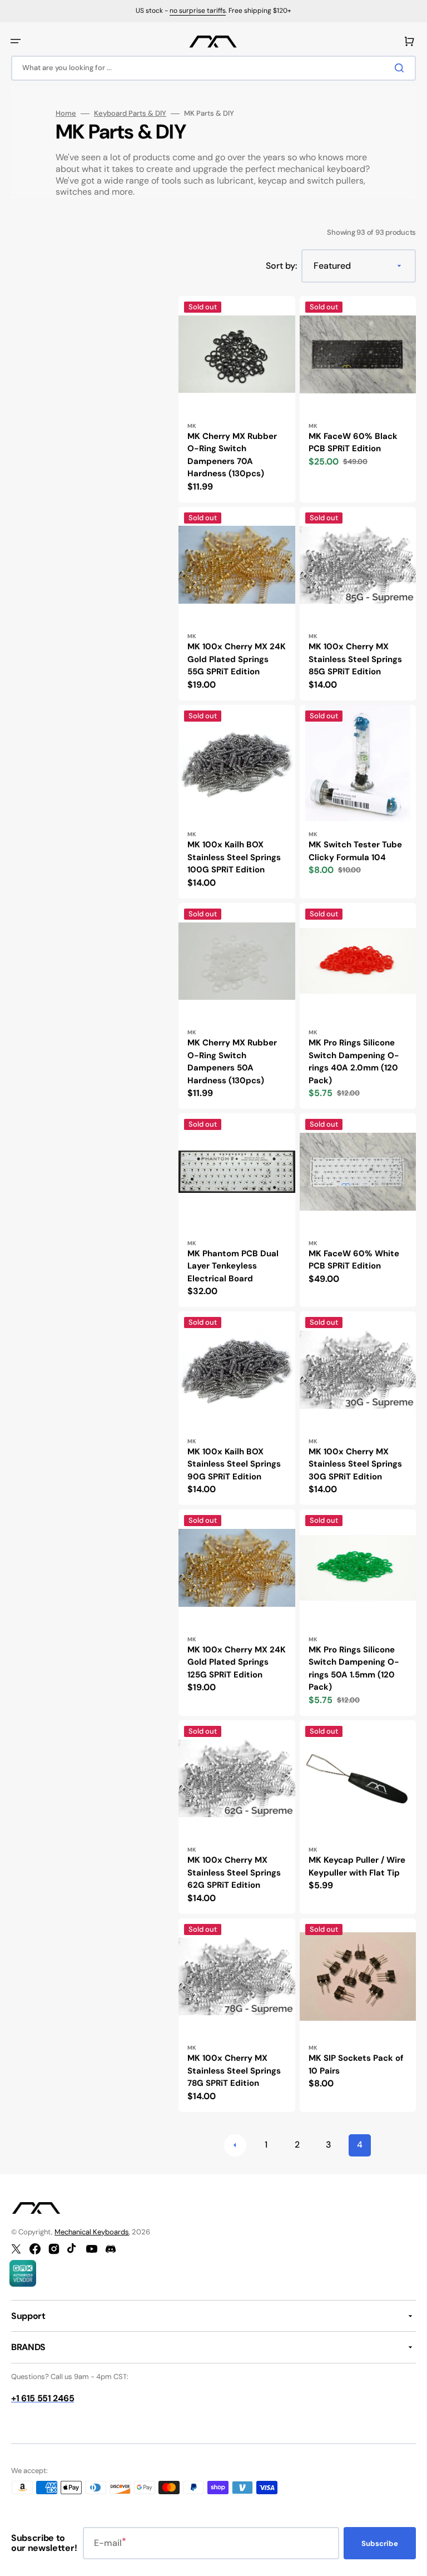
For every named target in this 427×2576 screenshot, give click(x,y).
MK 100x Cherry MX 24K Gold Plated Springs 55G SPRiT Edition (237, 659)
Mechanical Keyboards (92, 2232)
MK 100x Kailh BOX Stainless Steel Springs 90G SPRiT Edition (234, 1464)
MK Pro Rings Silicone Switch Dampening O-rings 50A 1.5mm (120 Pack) (354, 1669)
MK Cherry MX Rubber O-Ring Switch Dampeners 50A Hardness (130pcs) (232, 1062)
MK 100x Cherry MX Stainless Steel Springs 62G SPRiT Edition (234, 1872)
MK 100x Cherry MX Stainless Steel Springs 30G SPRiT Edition (355, 1464)
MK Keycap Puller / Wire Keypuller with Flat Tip (357, 1866)
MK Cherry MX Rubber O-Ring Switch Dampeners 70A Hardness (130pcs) (232, 455)
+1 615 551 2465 (43, 2398)
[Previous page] (235, 2145)
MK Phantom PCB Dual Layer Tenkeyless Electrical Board (233, 1266)
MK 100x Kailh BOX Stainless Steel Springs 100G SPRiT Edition (234, 857)
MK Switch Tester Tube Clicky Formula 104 (355, 851)
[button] (16, 41)
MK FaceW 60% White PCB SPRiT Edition (354, 1260)
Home (66, 113)
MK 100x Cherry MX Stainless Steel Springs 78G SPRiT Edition (234, 2071)
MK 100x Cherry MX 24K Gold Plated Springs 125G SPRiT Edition (237, 1662)
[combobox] (213, 68)
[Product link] (237, 399)
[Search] (401, 68)
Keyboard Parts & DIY (130, 113)
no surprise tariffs (198, 11)
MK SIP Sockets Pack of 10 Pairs (356, 2064)
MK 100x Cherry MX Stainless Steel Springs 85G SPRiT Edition (355, 659)
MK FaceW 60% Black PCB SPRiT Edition (353, 443)
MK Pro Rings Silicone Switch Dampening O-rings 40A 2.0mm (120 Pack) (354, 1062)
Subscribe (380, 2543)
